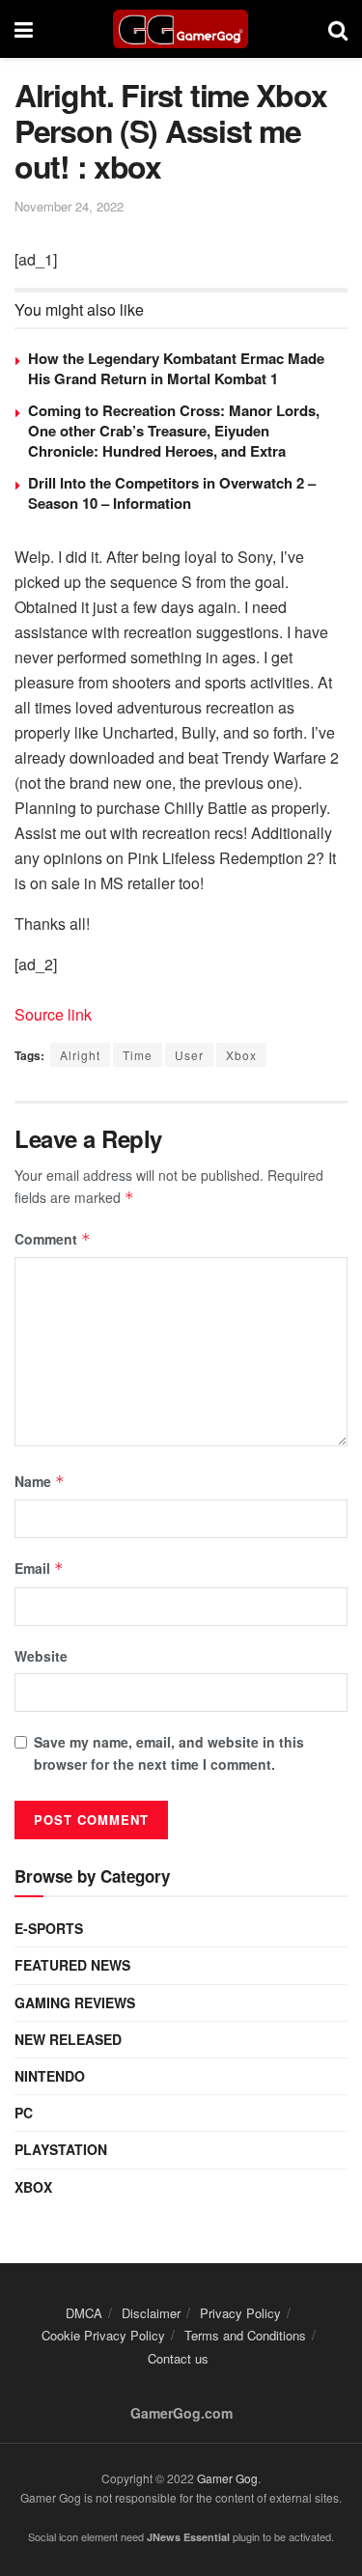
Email (39, 1568)
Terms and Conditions (245, 2335)
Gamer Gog (227, 2478)
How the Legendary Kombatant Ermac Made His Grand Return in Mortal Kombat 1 (176, 368)
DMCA (84, 2313)
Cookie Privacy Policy (103, 2335)
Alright (80, 1055)
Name (40, 1481)
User (189, 1055)
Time (138, 1055)
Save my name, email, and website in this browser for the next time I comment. (169, 1752)
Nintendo (50, 2076)
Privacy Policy (240, 2313)
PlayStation (61, 2149)
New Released (68, 2039)
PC (24, 2113)
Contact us (178, 2358)
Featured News (72, 1965)
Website (41, 1656)
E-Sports (49, 1928)
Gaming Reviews (75, 2002)
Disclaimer (151, 2313)
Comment (53, 1239)
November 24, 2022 (69, 206)
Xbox (241, 1055)
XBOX (33, 2187)
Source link (53, 1014)
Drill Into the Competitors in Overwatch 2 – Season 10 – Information (172, 493)
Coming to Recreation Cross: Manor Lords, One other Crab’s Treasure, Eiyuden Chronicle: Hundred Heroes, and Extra (174, 431)
